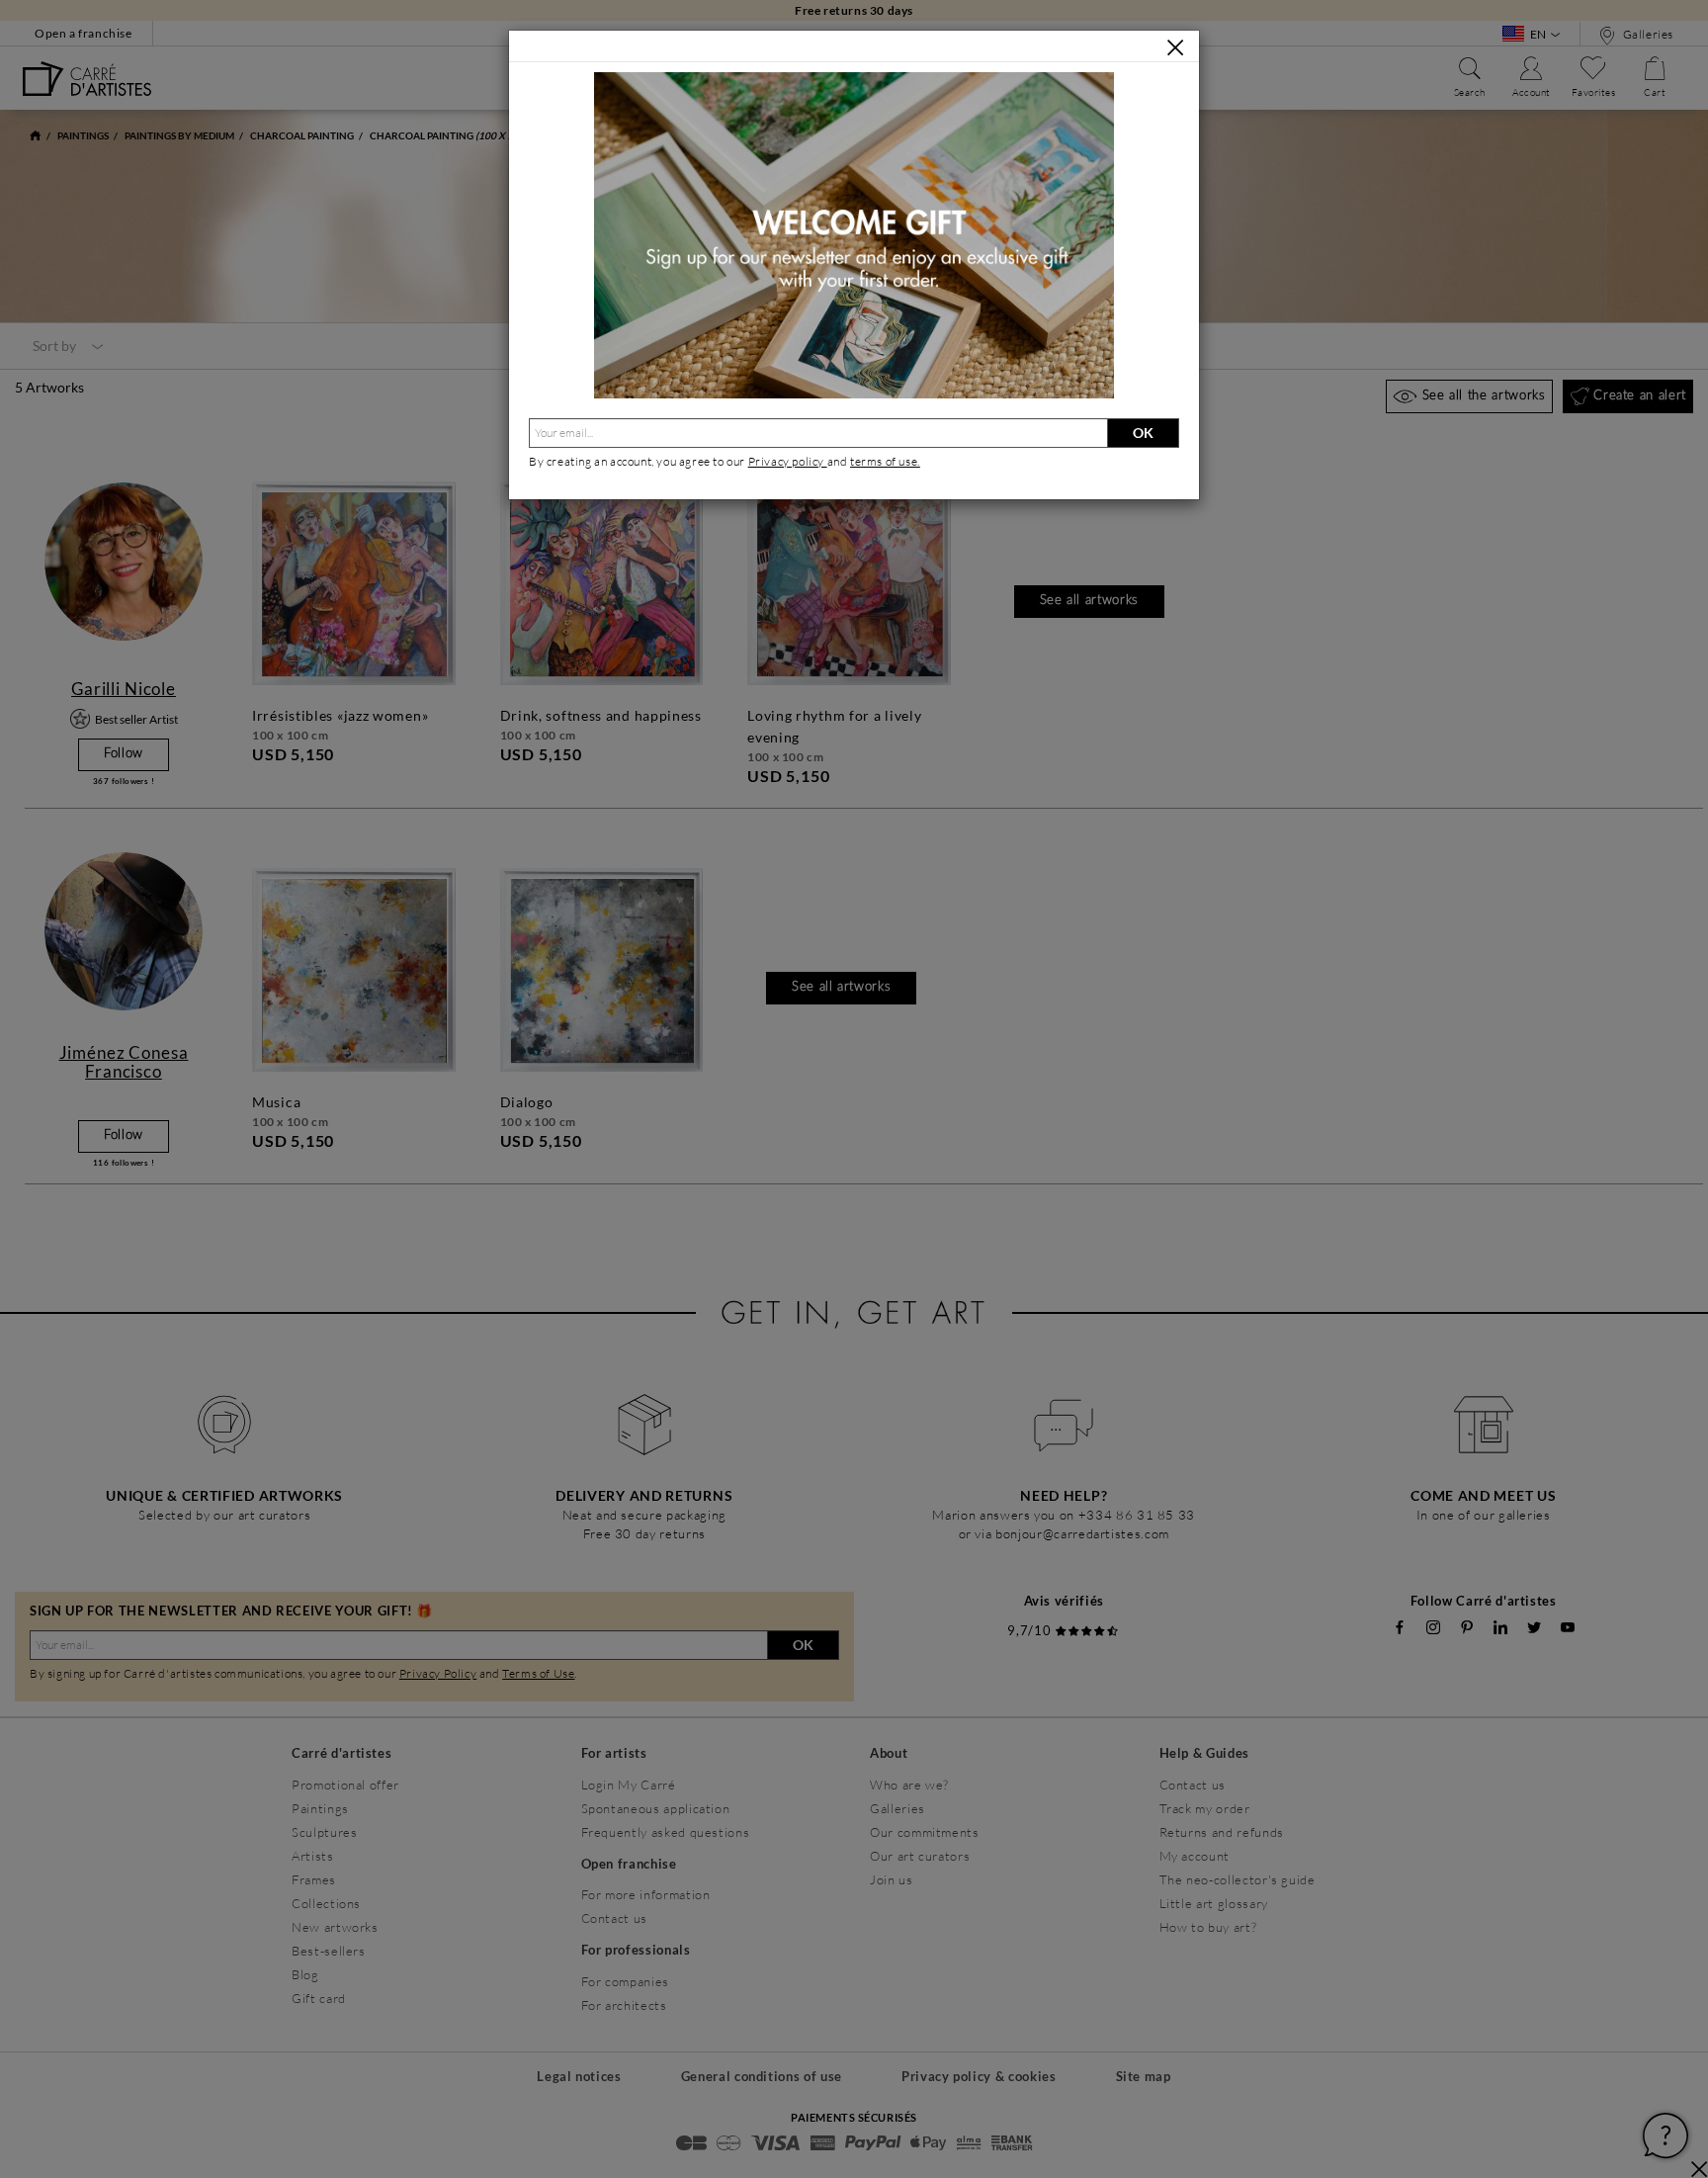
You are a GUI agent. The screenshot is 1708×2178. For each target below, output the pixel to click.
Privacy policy (788, 461)
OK (1143, 433)
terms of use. (885, 461)
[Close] (1175, 47)
